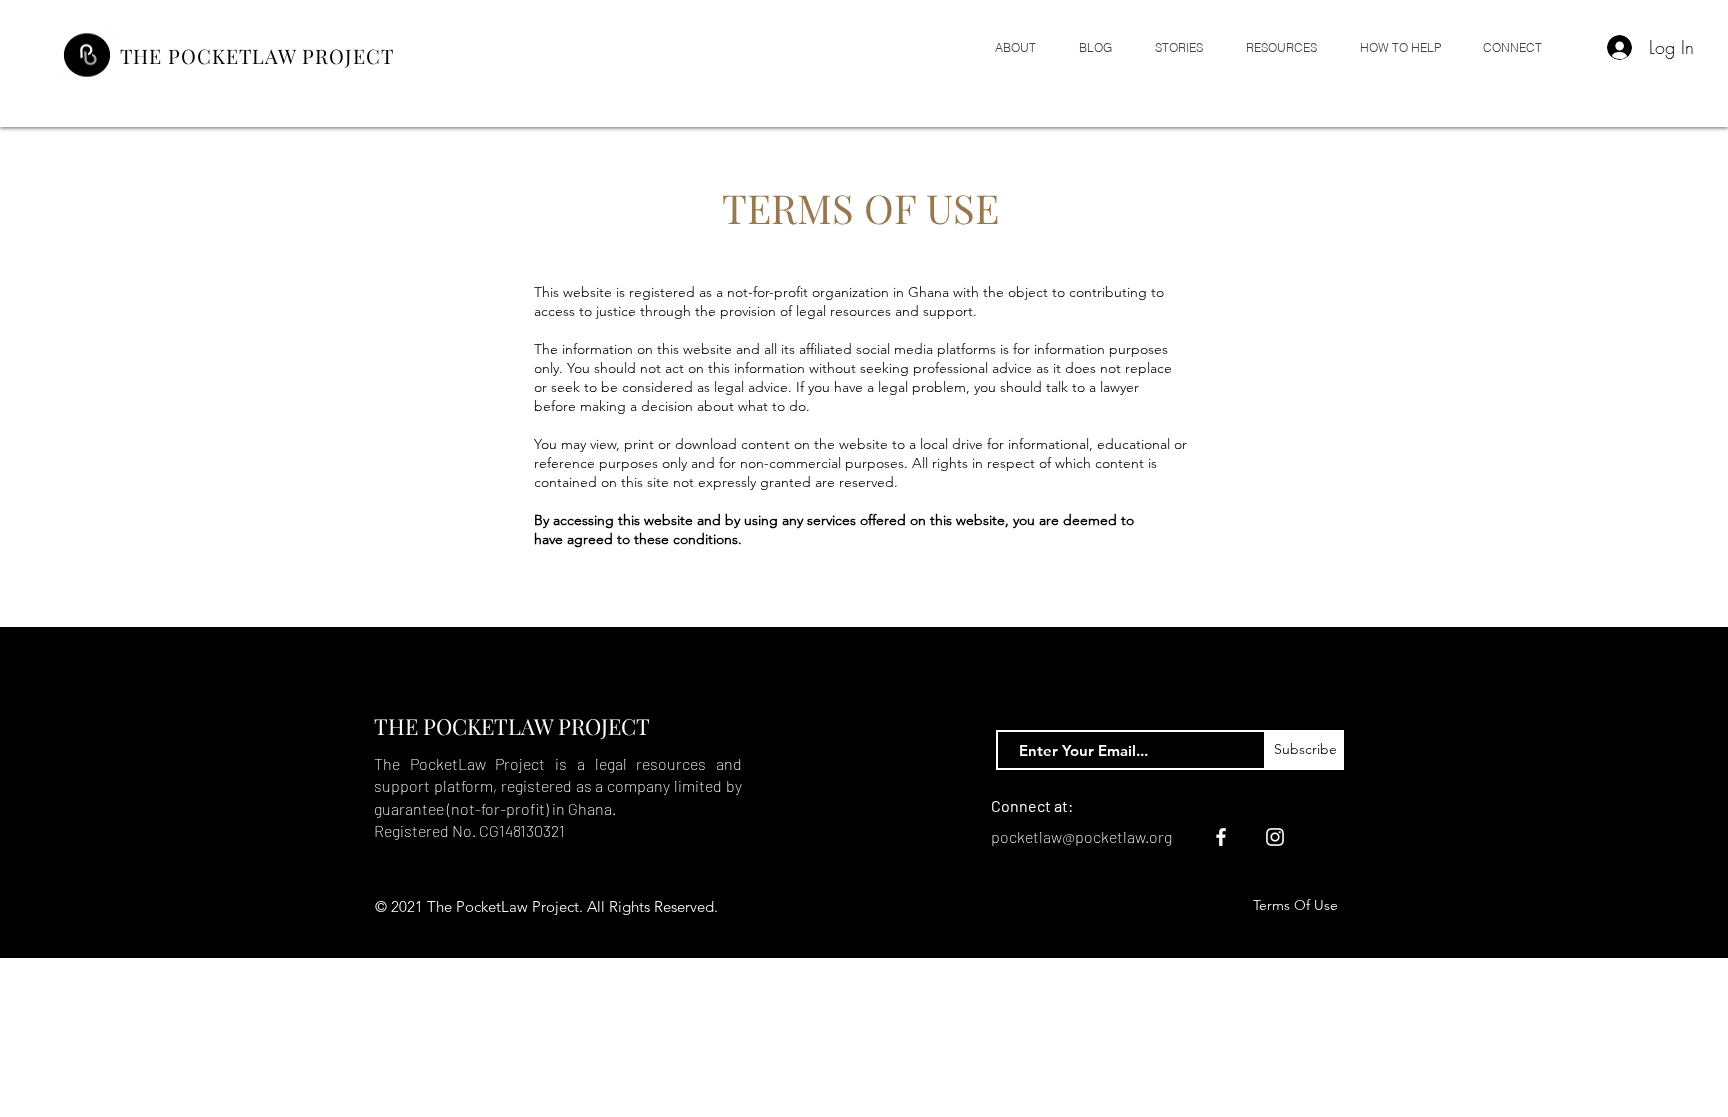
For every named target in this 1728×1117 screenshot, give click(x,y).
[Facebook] (1221, 837)
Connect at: (1032, 805)
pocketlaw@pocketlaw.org (1081, 836)
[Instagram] (1275, 837)
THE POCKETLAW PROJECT (257, 55)
